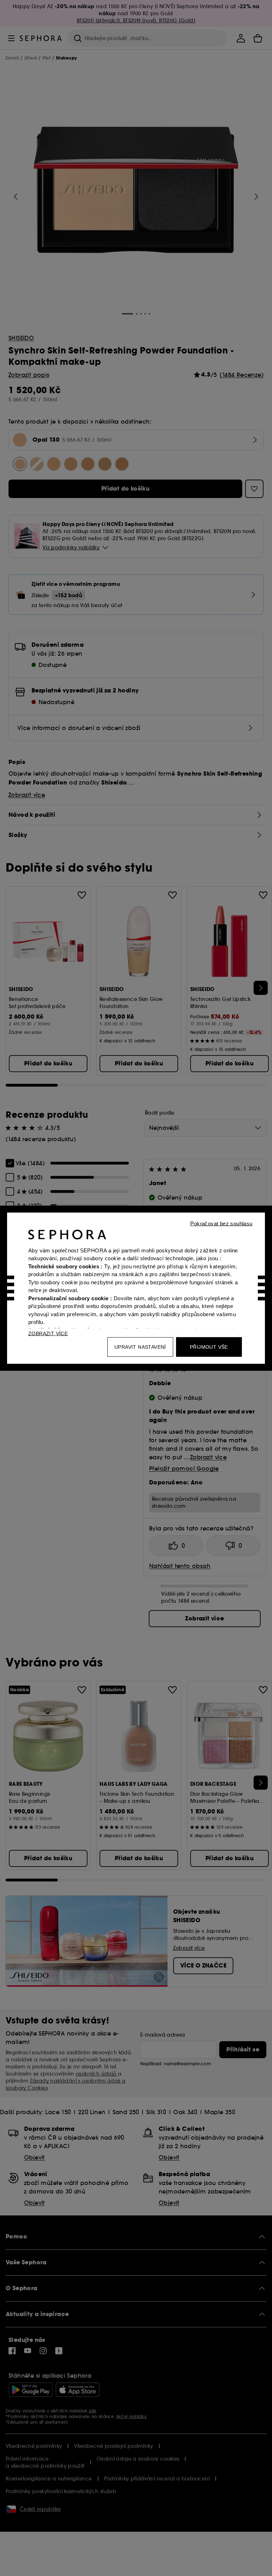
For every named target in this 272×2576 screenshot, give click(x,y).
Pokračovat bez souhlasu (221, 1223)
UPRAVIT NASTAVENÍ (140, 1347)
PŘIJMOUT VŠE (209, 1347)
